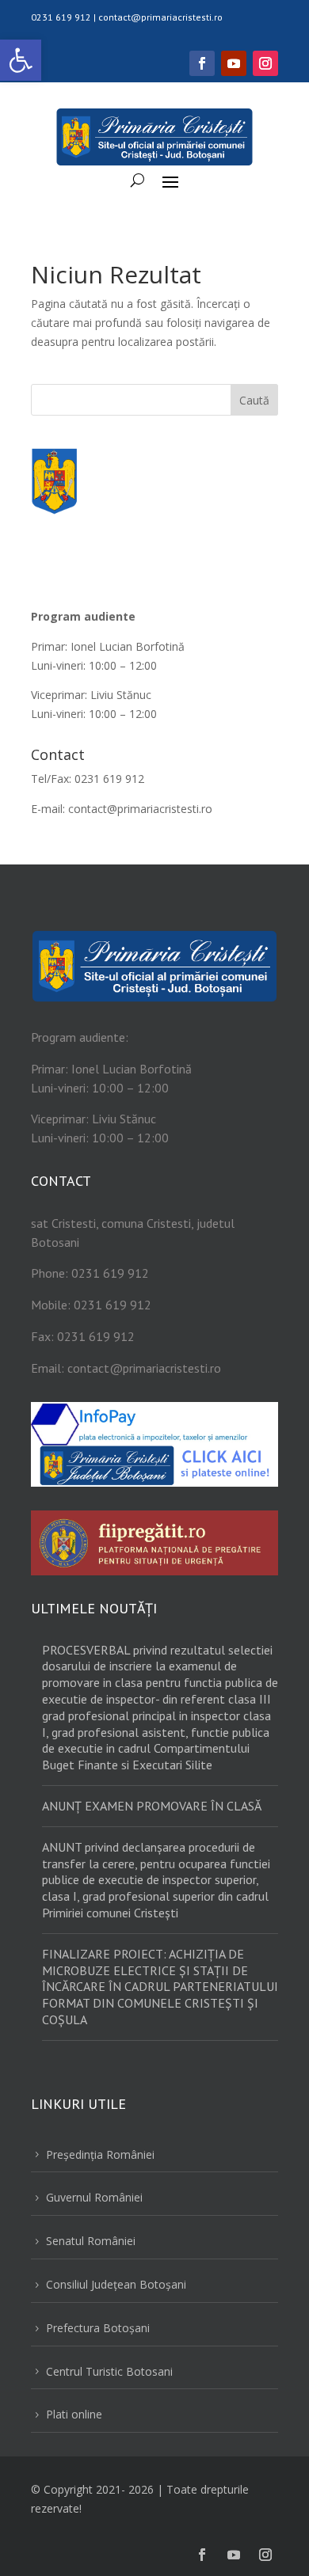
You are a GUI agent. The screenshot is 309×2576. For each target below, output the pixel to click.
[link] (21, 60)
